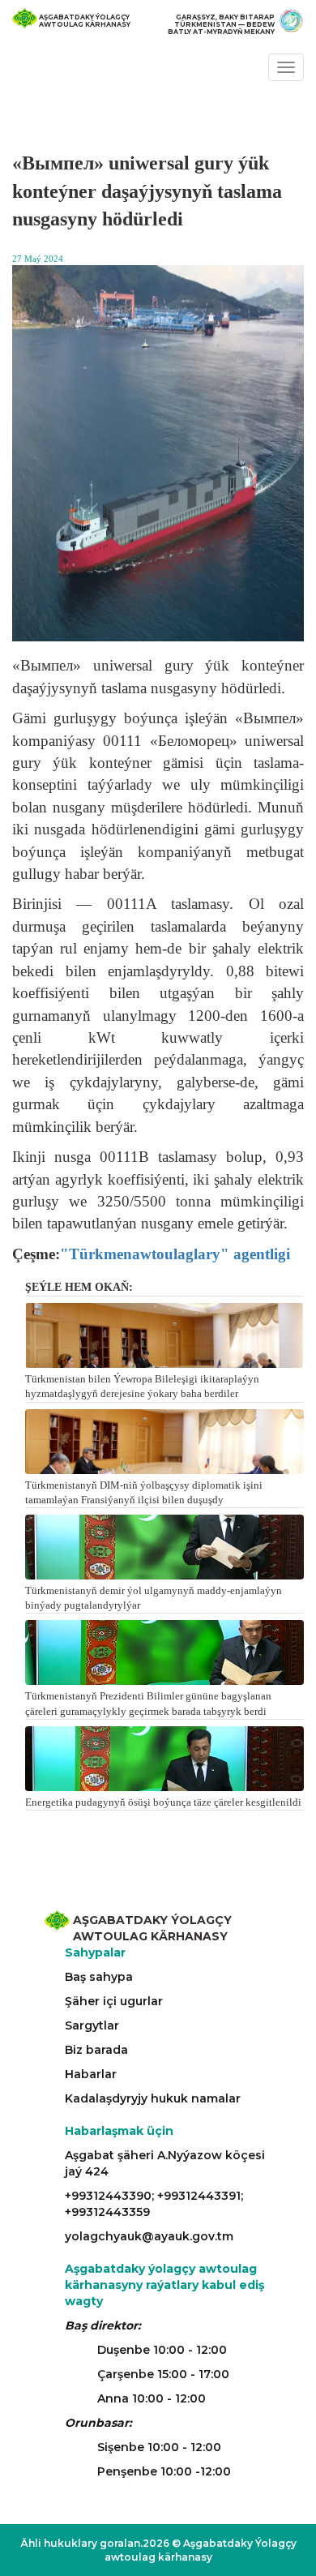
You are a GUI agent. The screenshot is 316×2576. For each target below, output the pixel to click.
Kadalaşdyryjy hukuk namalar (153, 2098)
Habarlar (91, 2074)
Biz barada (96, 2050)
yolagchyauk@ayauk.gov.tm (149, 2236)
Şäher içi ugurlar (114, 2001)
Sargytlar (92, 2025)
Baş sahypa (99, 1977)
